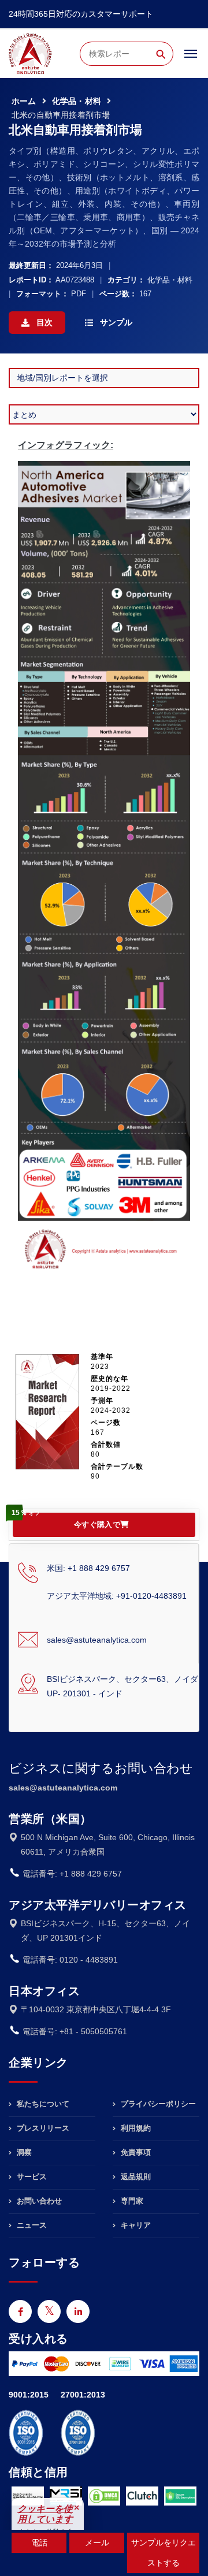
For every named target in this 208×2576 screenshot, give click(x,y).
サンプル (115, 322)
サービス (31, 2177)
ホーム (24, 101)
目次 (43, 322)
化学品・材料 (77, 101)
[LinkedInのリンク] (78, 2311)
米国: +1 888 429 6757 (88, 1568)
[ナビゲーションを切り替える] (191, 59)
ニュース (31, 2225)
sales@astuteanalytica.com (97, 1640)
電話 (39, 2543)
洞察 (23, 2152)
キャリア (135, 2225)
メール (97, 2543)
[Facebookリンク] (20, 2311)
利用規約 (135, 2128)
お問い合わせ (38, 2201)
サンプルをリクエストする (164, 2553)
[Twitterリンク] (49, 2311)
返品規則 (135, 2177)
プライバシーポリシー (157, 2104)
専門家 (131, 2201)
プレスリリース (42, 2128)
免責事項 (135, 2152)
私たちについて (42, 2104)
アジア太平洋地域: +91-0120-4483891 (117, 1596)
